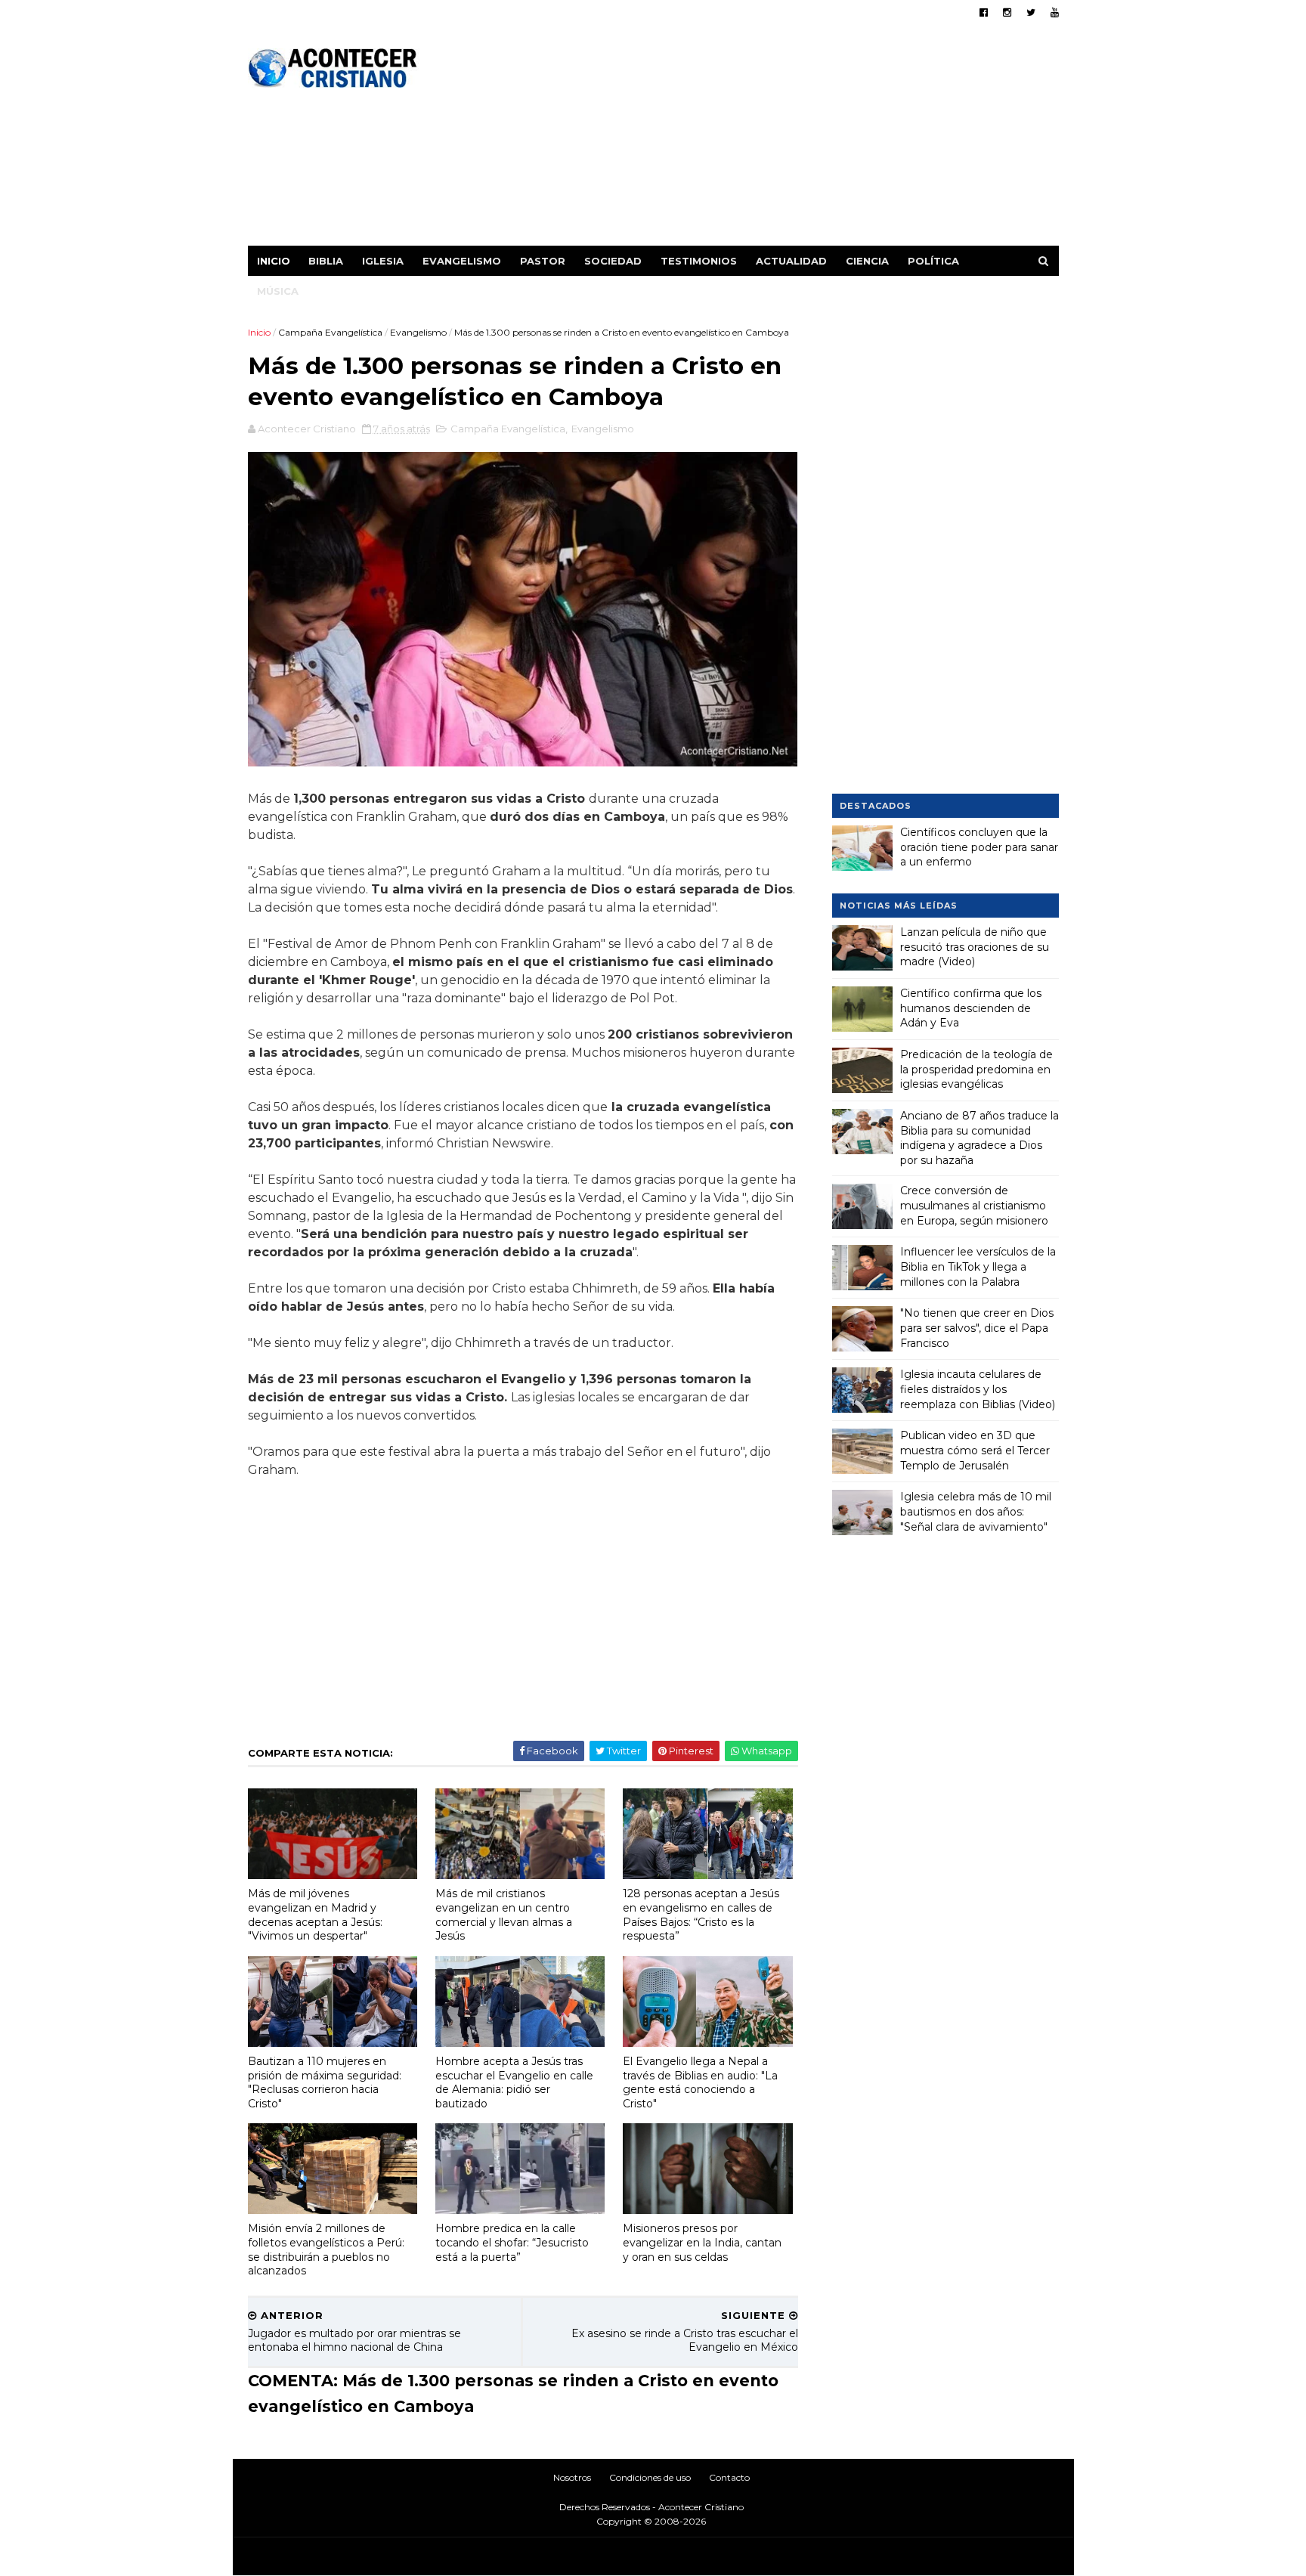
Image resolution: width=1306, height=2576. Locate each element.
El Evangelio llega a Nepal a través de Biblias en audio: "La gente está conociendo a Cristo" (700, 2082)
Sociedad (613, 261)
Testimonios (699, 261)
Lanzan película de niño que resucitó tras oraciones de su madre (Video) (975, 947)
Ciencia (867, 261)
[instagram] (1007, 12)
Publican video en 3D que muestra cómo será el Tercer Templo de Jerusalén (975, 1450)
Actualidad (791, 261)
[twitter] (1031, 12)
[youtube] (1055, 12)
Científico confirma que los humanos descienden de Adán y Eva (971, 1008)
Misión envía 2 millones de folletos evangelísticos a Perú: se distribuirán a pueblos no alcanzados (326, 2249)
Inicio (274, 261)
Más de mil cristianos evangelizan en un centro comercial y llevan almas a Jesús (504, 1915)
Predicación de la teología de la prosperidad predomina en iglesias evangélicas (976, 1069)
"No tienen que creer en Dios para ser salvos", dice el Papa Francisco (977, 1328)
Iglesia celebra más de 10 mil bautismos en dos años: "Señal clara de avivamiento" (976, 1511)
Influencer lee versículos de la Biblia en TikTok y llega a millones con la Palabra (978, 1266)
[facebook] (984, 12)
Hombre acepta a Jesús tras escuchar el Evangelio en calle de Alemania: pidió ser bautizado (514, 2082)
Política (933, 261)
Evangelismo (462, 261)
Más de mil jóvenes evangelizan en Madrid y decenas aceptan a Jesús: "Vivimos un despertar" (315, 1915)
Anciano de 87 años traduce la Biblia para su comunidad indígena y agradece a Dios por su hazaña (980, 1138)
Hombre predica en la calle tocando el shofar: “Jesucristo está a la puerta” (512, 2242)
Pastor (543, 261)
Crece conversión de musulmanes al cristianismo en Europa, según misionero (974, 1205)
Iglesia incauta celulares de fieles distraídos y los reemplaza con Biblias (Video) (978, 1389)
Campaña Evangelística (330, 332)
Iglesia (383, 261)
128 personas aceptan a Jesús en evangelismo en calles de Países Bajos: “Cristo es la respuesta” (701, 1915)
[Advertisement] (783, 140)
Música (278, 291)
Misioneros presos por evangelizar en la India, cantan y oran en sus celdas (702, 2242)
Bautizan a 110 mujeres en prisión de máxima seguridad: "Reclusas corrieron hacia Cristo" (325, 2082)
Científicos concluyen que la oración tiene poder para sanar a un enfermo (979, 847)
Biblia (326, 261)
